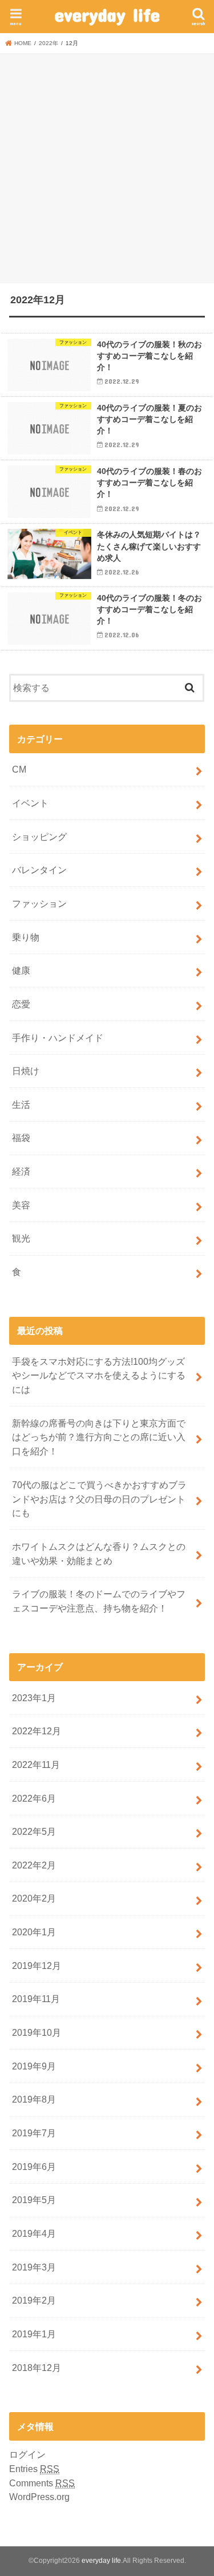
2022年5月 (34, 1831)
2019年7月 (34, 2133)
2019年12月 (37, 1966)
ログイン (27, 2454)
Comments (42, 2483)
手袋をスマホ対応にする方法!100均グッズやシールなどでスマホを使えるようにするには (99, 1375)
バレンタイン (39, 870)
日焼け (26, 1071)
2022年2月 (34, 1865)
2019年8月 (34, 2099)
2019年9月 (34, 2066)
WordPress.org (39, 2497)
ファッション (39, 903)
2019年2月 (34, 2300)
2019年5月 (34, 2200)
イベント (30, 803)
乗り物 (26, 937)
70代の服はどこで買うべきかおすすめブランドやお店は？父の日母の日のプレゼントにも (99, 1499)
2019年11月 (36, 1999)
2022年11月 (36, 1765)
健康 (21, 970)
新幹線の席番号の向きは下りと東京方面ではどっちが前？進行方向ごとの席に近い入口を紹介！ (99, 1437)
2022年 (49, 43)
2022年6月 (34, 1798)
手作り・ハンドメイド (58, 1038)
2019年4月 (34, 2233)
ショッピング (39, 837)
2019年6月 (34, 2167)
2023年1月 (34, 1698)
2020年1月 (34, 1932)
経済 (21, 1171)
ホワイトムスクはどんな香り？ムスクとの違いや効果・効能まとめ (99, 1554)
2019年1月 (34, 2334)
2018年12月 (37, 2368)
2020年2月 (34, 1898)
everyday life (107, 15)
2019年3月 (34, 2267)
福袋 (21, 1138)
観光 (21, 1238)
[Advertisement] (107, 166)
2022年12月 (37, 1731)
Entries (34, 2469)
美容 (21, 1205)
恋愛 (21, 1004)
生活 (21, 1104)
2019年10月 (37, 2032)
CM (19, 769)
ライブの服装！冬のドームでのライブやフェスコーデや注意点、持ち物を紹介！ (99, 1601)
